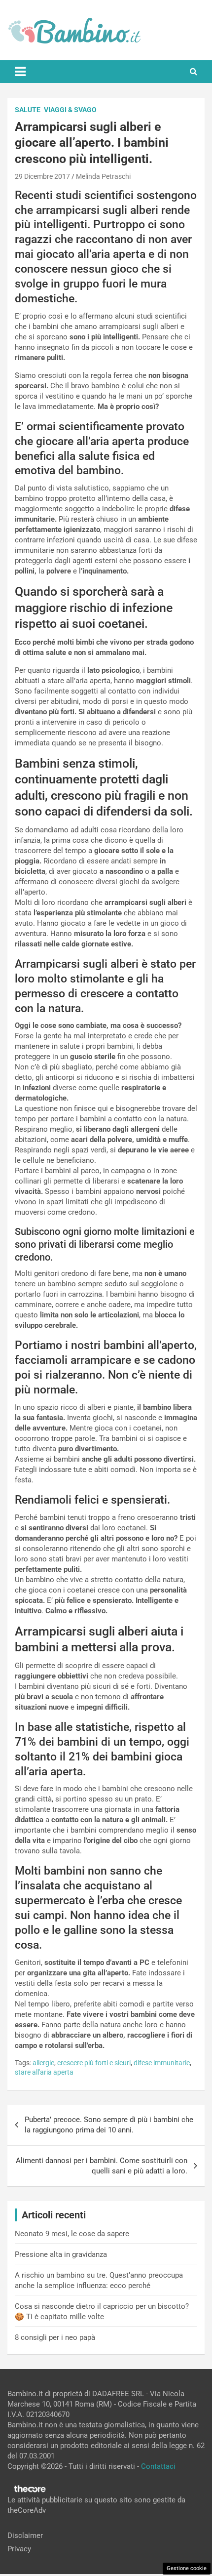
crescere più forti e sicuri (94, 2063)
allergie (43, 2063)
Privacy (19, 2549)
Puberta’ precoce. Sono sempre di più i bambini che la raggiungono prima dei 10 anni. (109, 2125)
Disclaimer (25, 2535)
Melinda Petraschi (103, 176)
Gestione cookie (187, 2568)
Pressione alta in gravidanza (61, 2254)
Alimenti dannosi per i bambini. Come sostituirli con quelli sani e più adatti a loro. (102, 2166)
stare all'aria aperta (44, 2072)
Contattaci (158, 2466)
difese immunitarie (162, 2063)
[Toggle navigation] (20, 72)
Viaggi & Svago (70, 110)
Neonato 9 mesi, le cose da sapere (72, 2234)
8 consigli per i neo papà (55, 2337)
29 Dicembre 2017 (42, 176)
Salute (28, 110)
